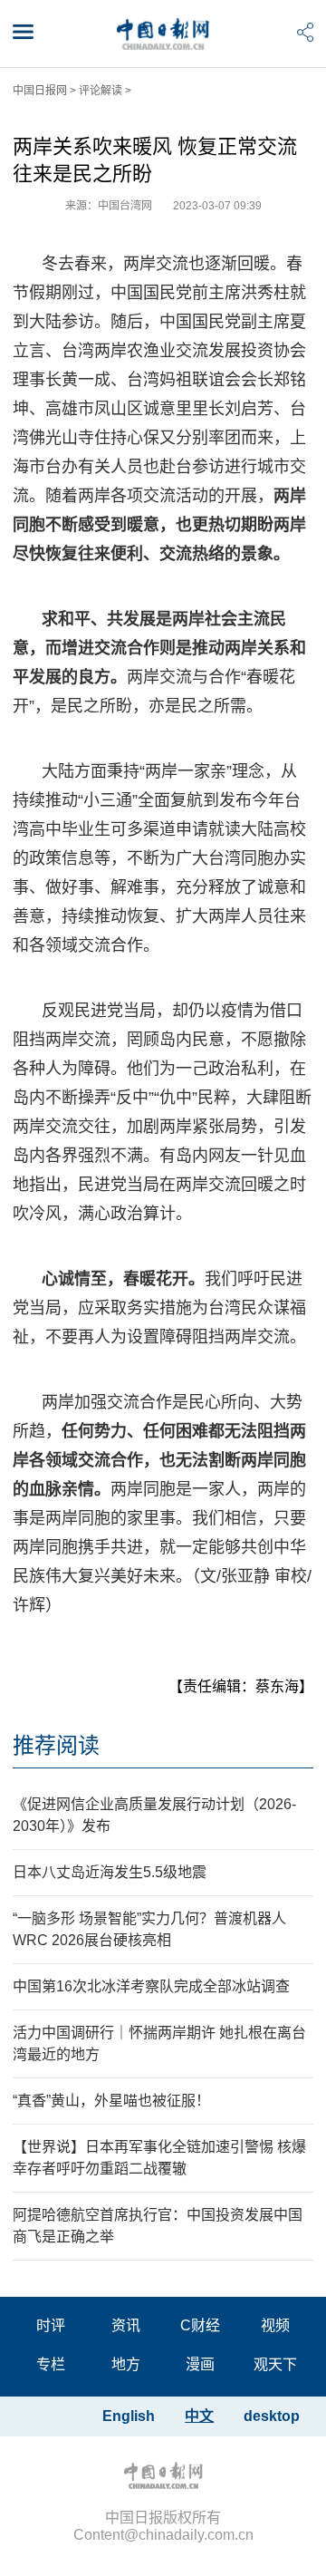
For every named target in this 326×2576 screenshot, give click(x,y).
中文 (199, 2416)
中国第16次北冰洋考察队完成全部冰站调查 (151, 1986)
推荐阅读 (56, 1745)
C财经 (200, 2325)
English (129, 2416)
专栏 (51, 2364)
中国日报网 (40, 91)
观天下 (275, 2364)
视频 (275, 2325)
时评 (51, 2325)
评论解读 (101, 91)
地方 (126, 2364)
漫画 (200, 2364)
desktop (272, 2416)
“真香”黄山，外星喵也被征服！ (111, 2101)
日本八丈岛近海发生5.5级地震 (110, 1872)
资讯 (126, 2325)
